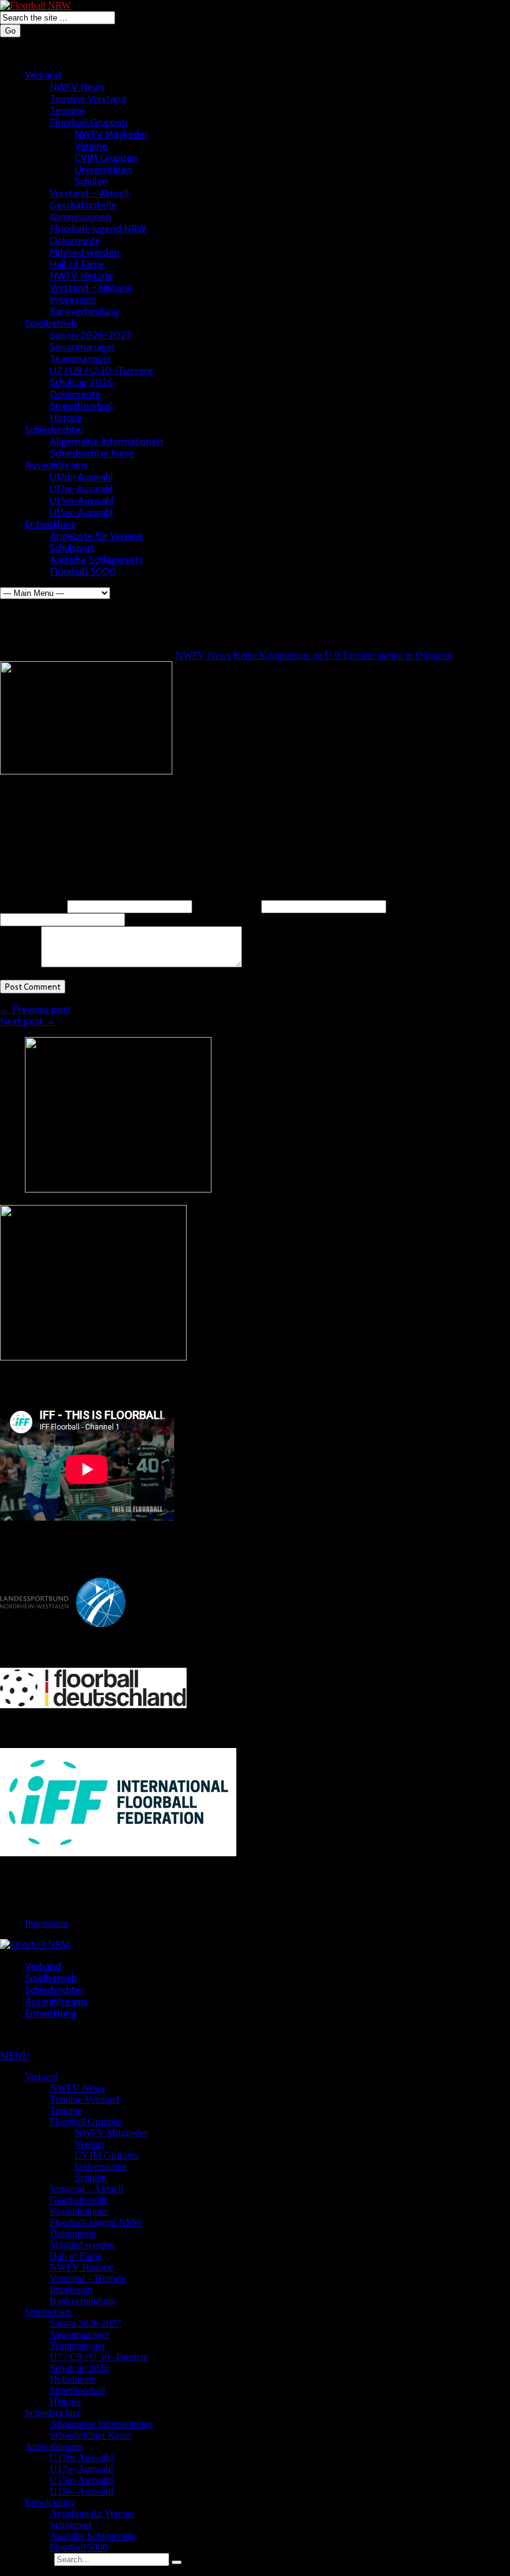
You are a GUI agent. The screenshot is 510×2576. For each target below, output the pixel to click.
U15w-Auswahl (81, 512)
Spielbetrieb (51, 323)
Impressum (73, 300)
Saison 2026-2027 (90, 335)
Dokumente (75, 240)
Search (38, 2559)
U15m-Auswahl (82, 500)
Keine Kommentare (343, 655)
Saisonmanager (82, 347)
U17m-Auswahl (81, 477)
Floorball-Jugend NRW (98, 229)
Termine (67, 110)
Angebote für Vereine (96, 536)
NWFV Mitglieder (111, 134)
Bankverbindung (84, 311)
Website (404, 906)
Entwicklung (50, 524)
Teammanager (81, 359)
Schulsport (72, 548)
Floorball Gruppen (89, 122)
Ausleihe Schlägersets (96, 560)
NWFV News (77, 87)
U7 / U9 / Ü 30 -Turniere (101, 370)
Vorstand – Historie (91, 288)
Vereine (91, 146)
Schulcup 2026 (81, 382)
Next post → (28, 1021)
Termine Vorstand (88, 99)
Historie (66, 418)
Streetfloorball (81, 406)
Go (10, 31)
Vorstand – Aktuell (90, 193)
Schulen (91, 181)
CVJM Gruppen (106, 158)
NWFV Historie (81, 276)
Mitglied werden (85, 252)
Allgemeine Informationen (106, 441)
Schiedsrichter (54, 430)
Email (227, 906)
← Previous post (35, 1009)
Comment (19, 964)
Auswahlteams (56, 465)
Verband (43, 75)
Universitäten (104, 170)
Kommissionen (81, 217)
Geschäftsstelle (83, 205)
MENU (15, 2056)
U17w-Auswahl (81, 489)
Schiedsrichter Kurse (92, 453)
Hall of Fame (77, 264)
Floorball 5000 (83, 571)
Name (32, 906)
